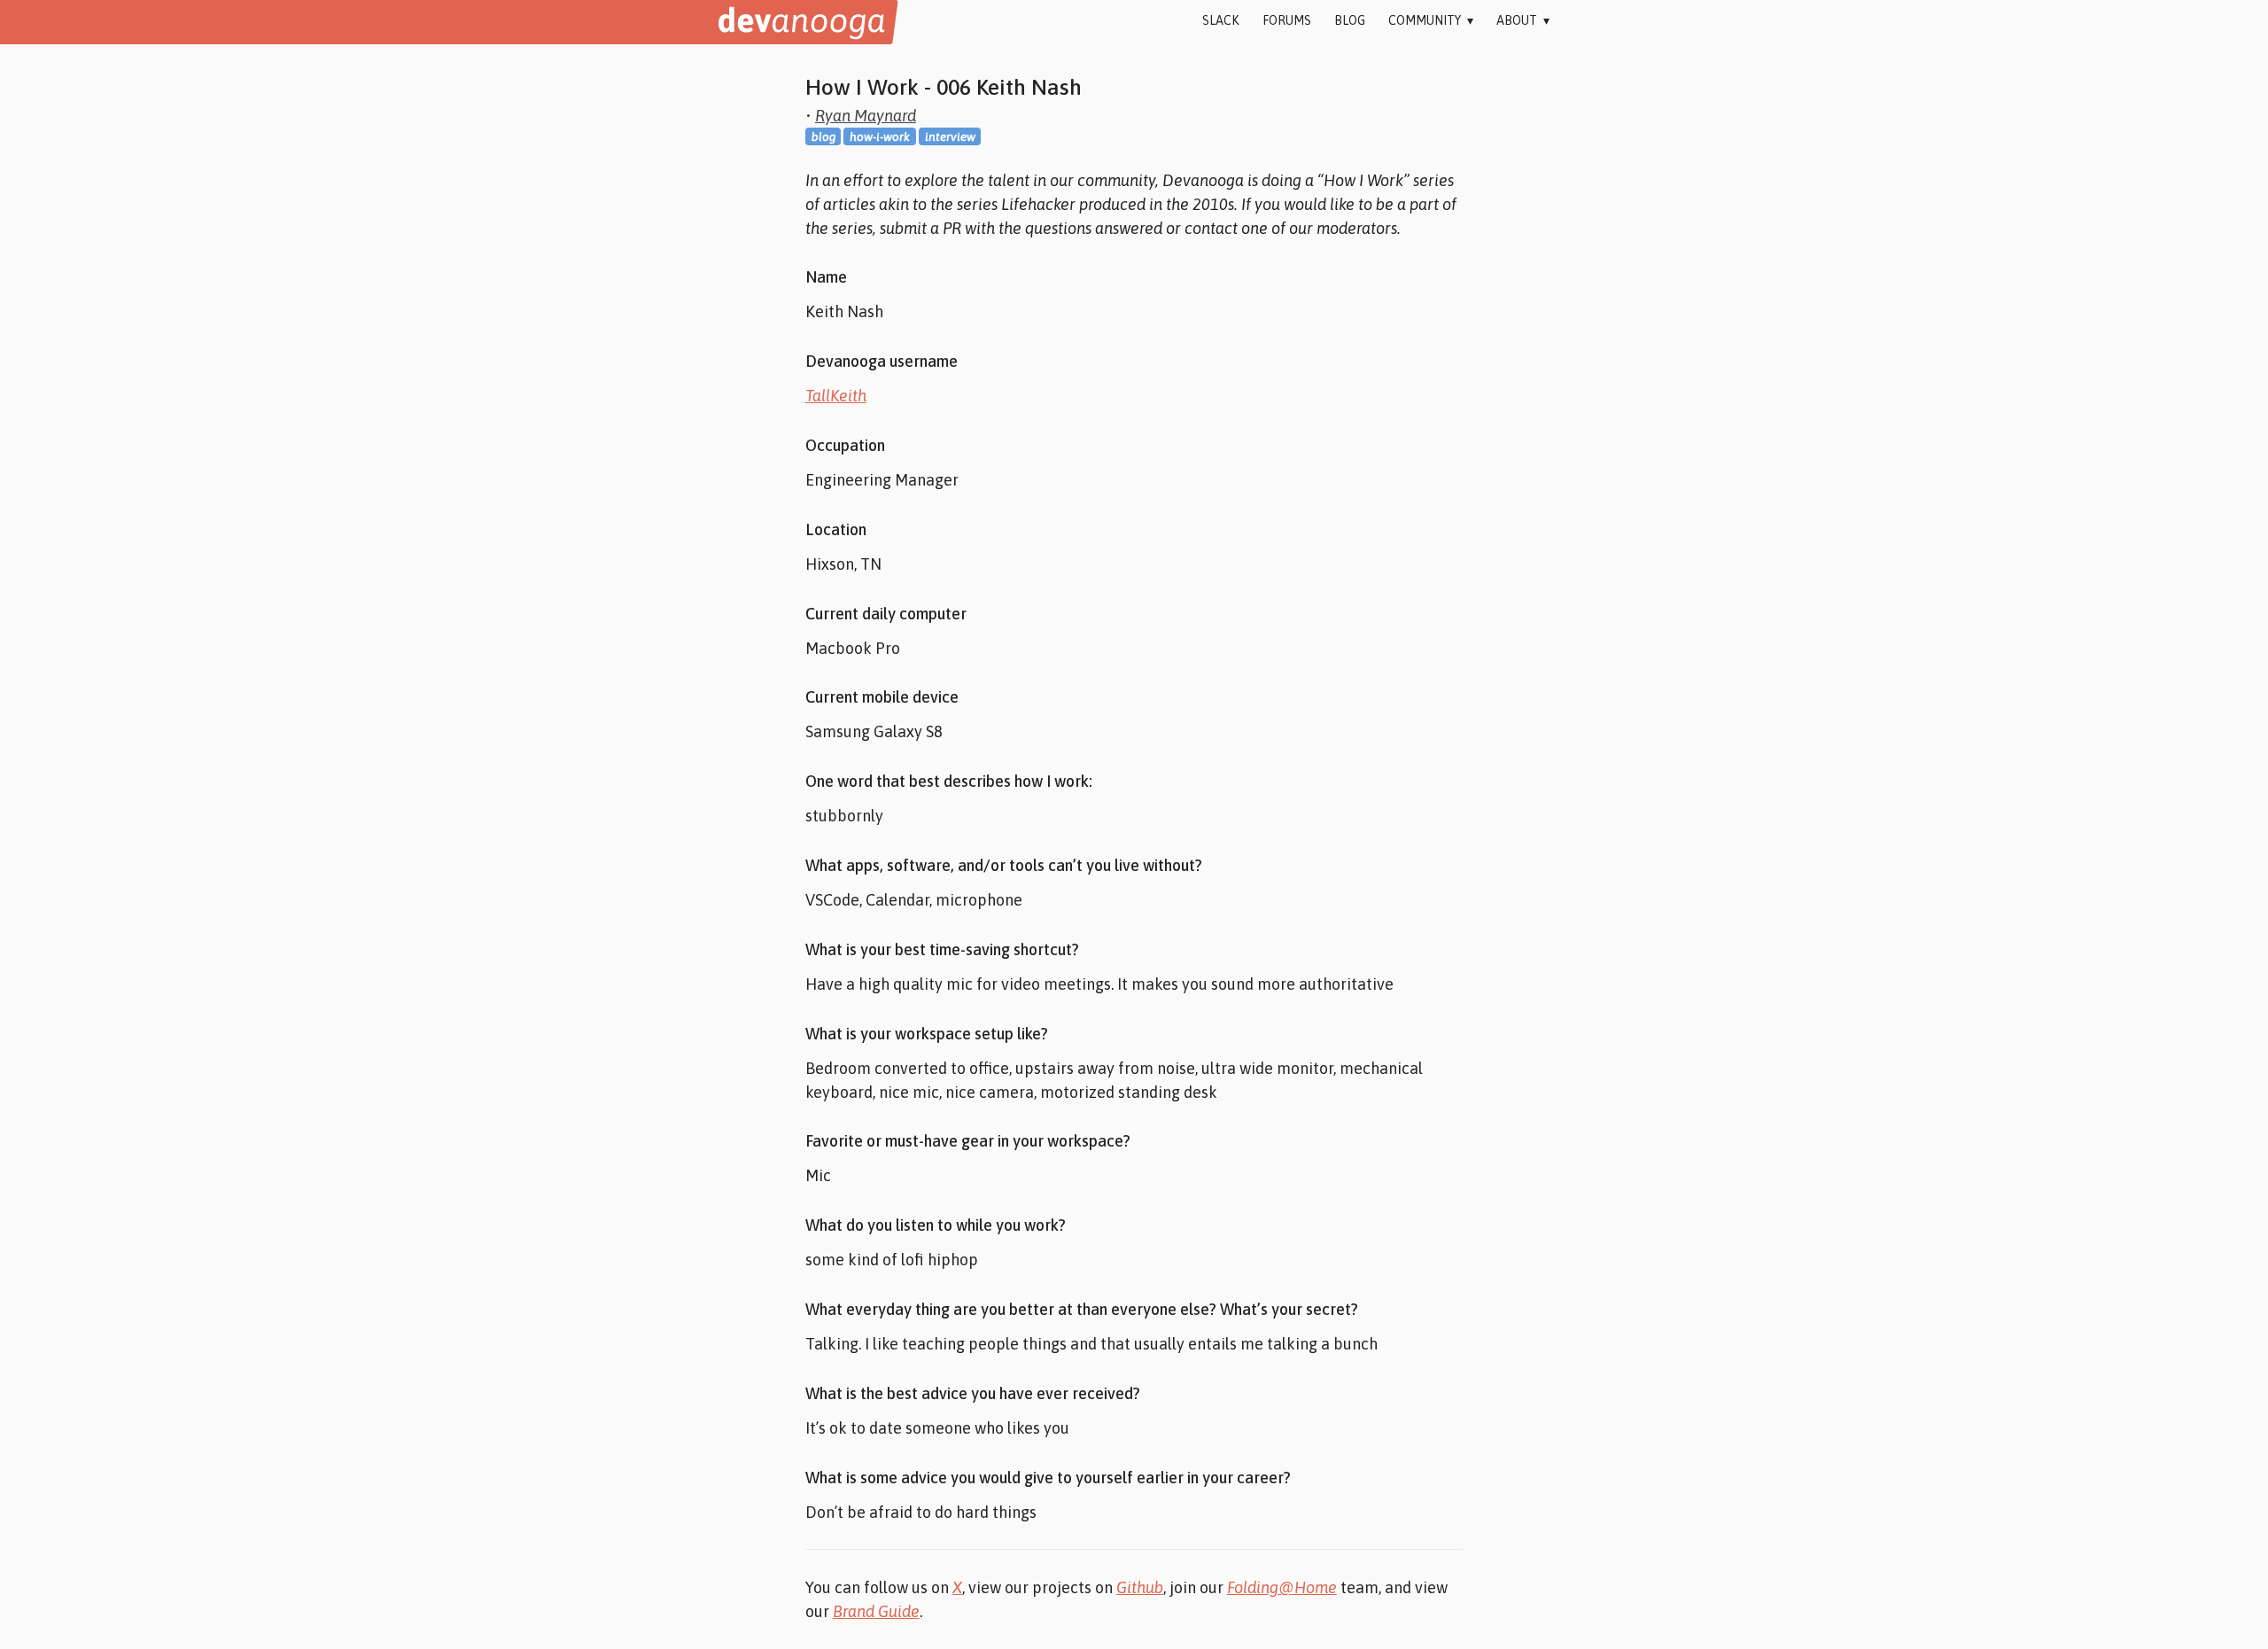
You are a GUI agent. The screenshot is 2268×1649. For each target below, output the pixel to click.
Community (1431, 20)
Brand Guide (876, 1611)
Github (1140, 1587)
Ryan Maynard (866, 116)
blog (823, 136)
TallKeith (836, 396)
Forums (1287, 20)
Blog (1350, 20)
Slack (1220, 20)
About (1523, 20)
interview (950, 136)
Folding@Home (1282, 1587)
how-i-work (880, 136)
